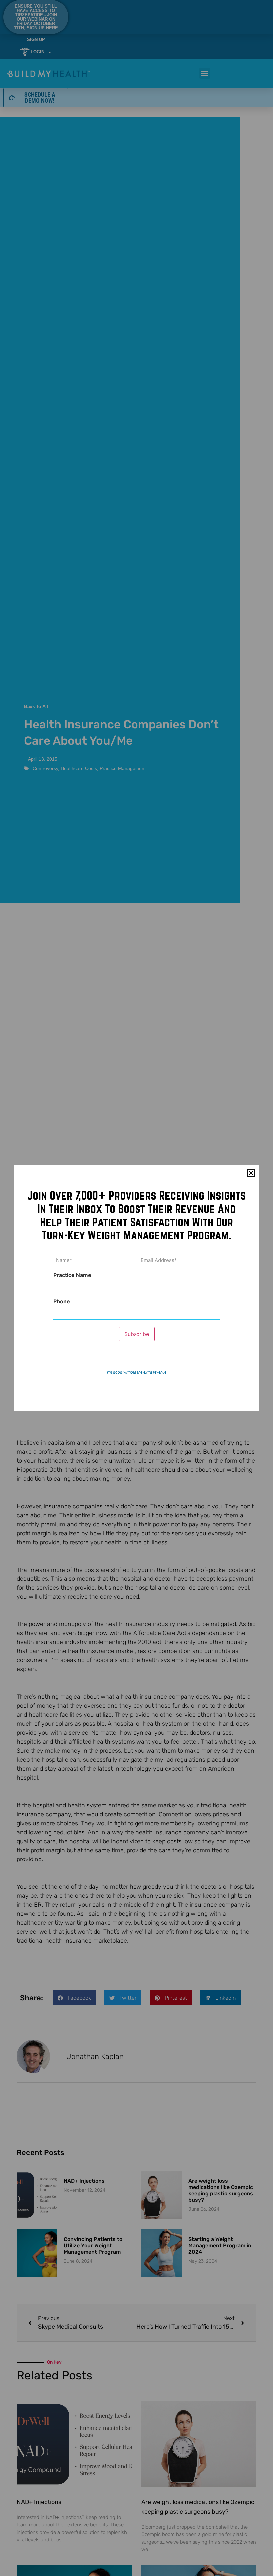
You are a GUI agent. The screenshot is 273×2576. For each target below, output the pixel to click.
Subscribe (137, 1334)
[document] (136, 1288)
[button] (251, 1173)
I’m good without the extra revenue (137, 1372)
